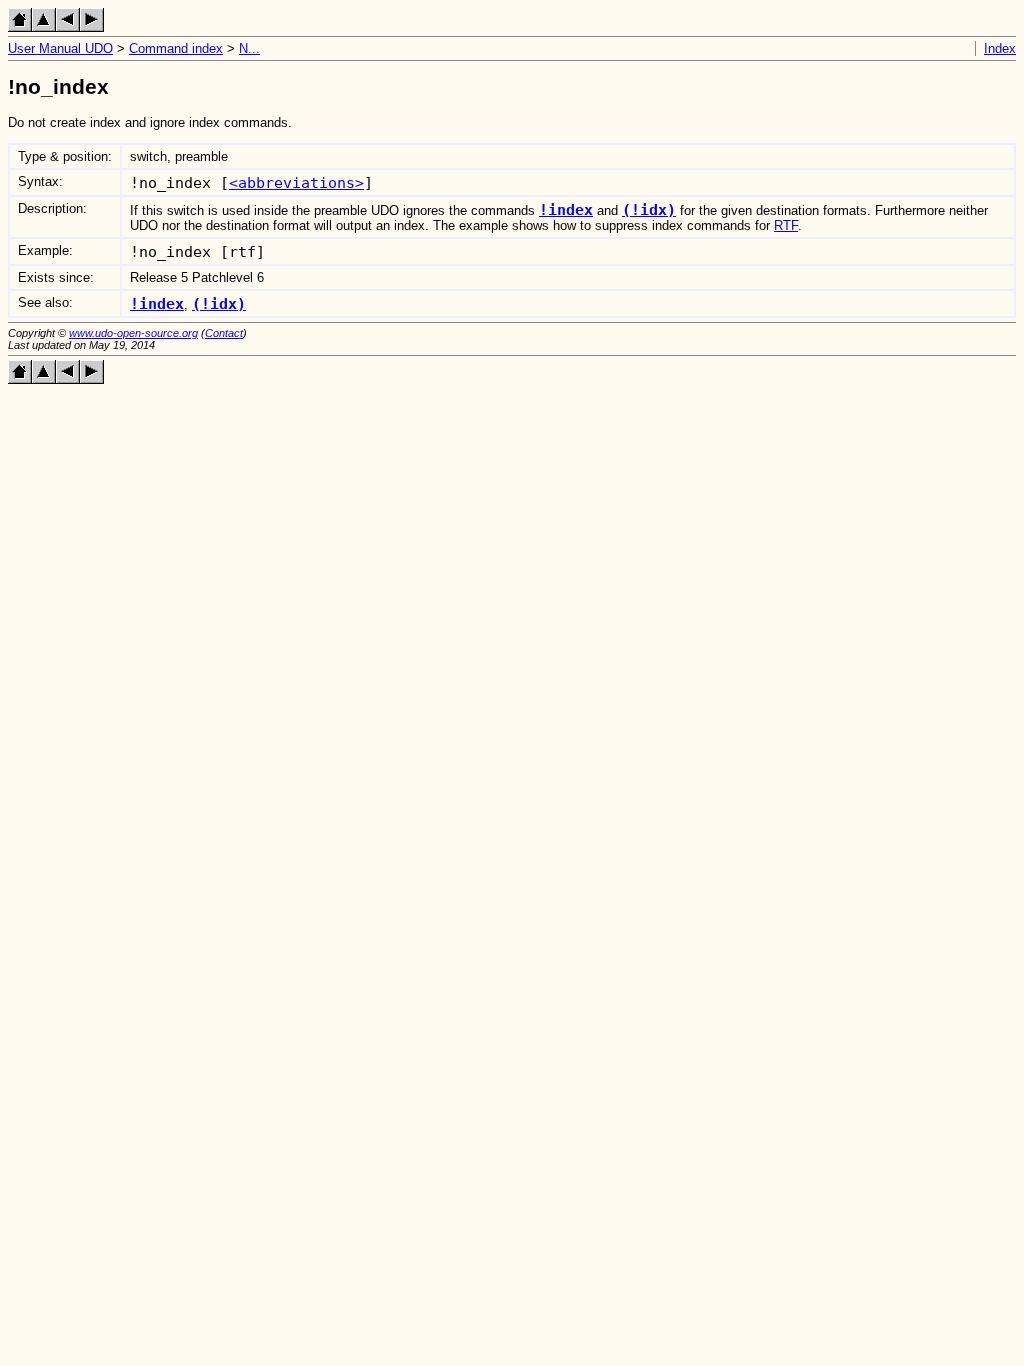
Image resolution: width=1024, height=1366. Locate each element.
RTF (786, 225)
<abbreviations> (296, 182)
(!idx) (649, 209)
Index (1000, 48)
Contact (224, 333)
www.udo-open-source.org (133, 333)
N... (249, 48)
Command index (176, 48)
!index (566, 209)
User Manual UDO (60, 48)
